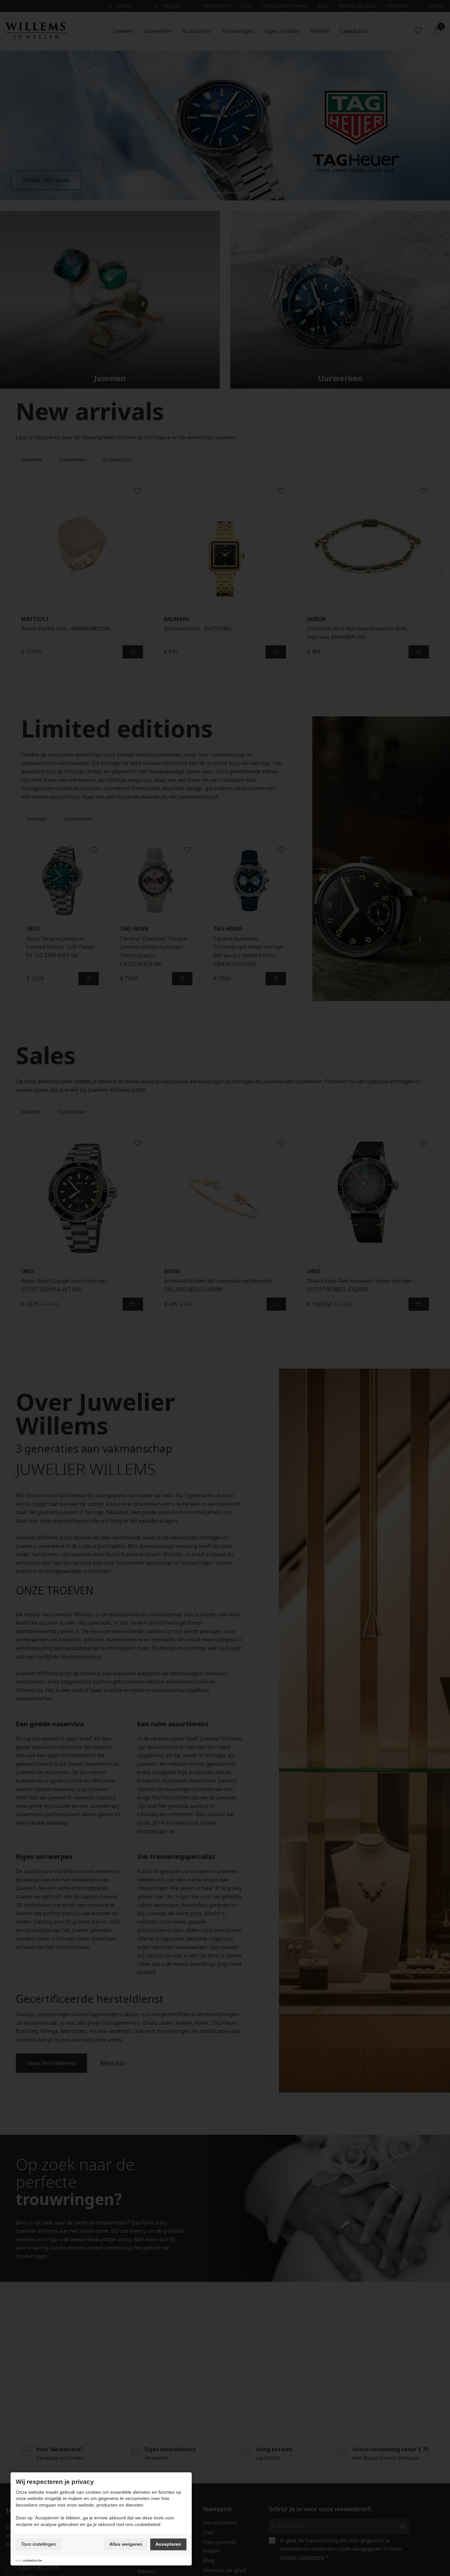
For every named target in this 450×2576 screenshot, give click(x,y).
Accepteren (168, 2544)
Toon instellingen (39, 2544)
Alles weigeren (126, 2544)
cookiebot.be (32, 2560)
